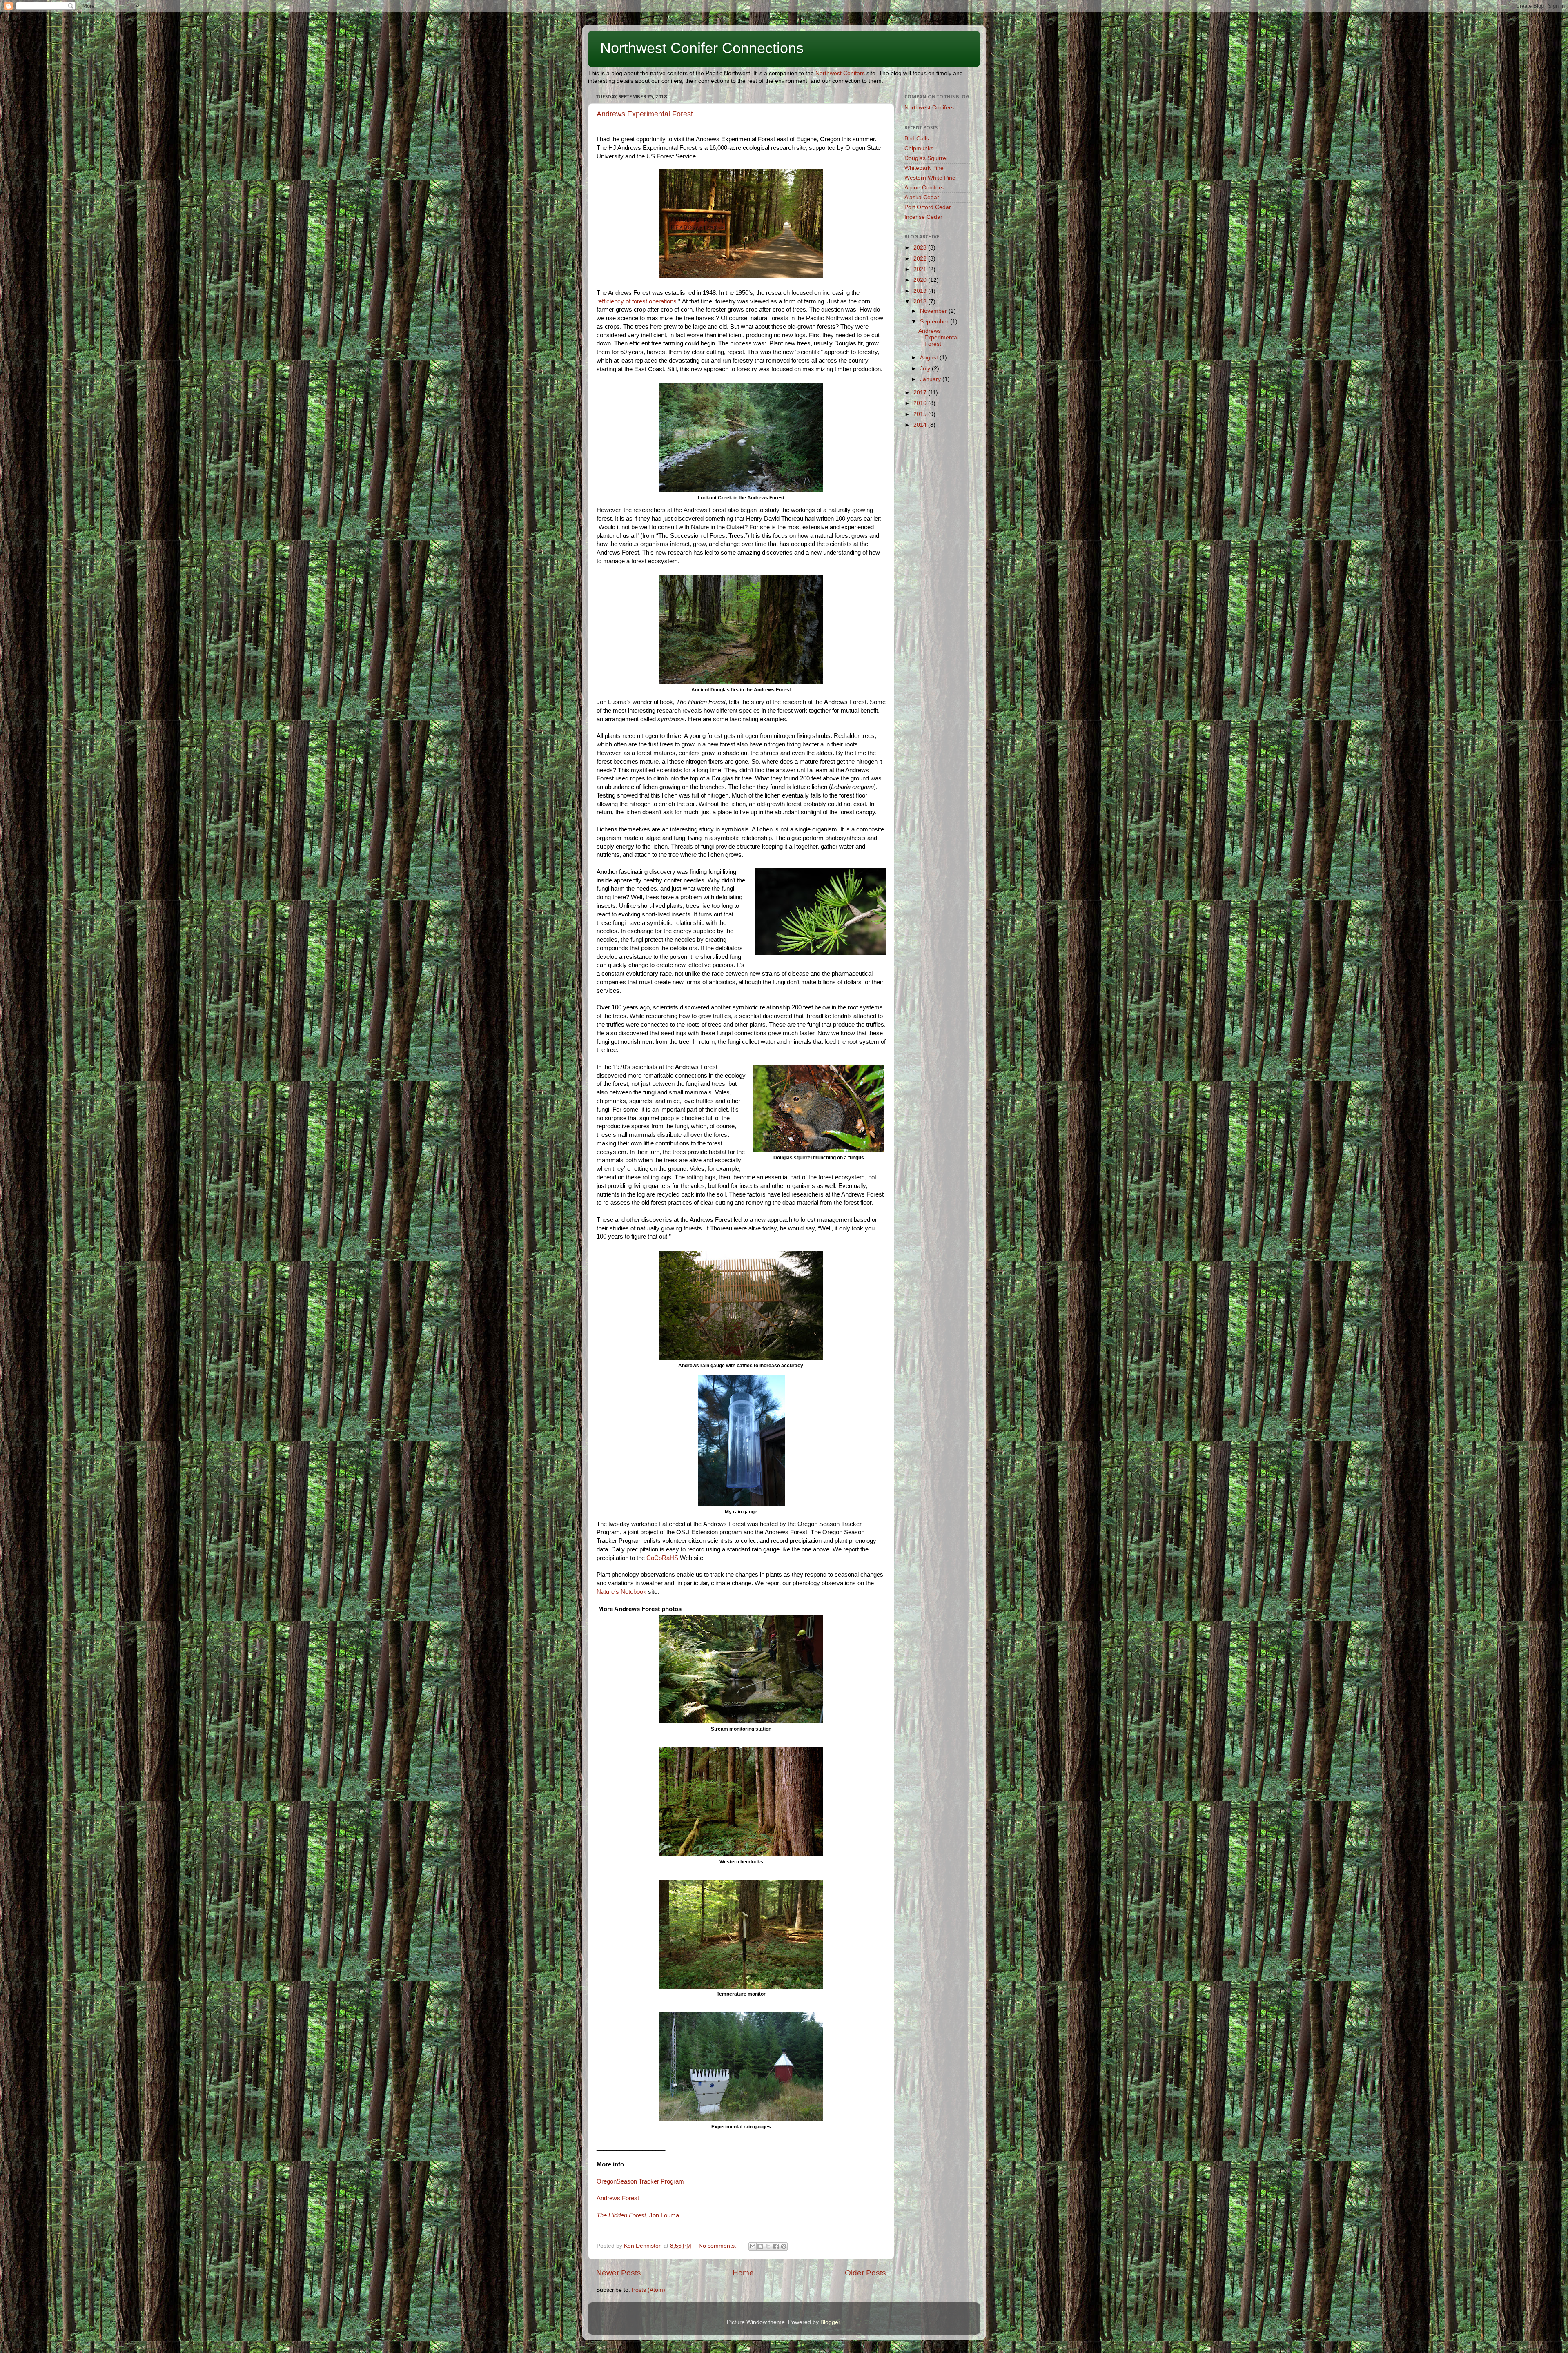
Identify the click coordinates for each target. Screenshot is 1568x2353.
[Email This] (753, 2246)
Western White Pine (930, 178)
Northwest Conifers (840, 73)
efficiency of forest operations (638, 301)
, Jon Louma (638, 2215)
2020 (921, 280)
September (935, 322)
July (926, 369)
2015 (921, 414)
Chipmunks (919, 148)
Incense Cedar (923, 217)
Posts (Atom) (648, 2290)
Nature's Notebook (621, 1592)
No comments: (718, 2246)
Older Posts (865, 2273)
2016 (921, 403)
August (930, 358)
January (931, 379)
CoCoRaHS (662, 1558)
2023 (921, 248)
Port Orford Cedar (928, 207)
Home (743, 2273)
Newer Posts (619, 2273)
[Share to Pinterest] (784, 2246)
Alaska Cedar (922, 197)
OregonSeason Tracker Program (640, 2181)
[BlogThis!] (760, 2246)
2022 (921, 259)
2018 (921, 302)
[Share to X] (768, 2246)
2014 (921, 425)
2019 (921, 291)
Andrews (618, 2198)
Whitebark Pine (924, 168)
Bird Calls (917, 139)
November (934, 311)
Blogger (830, 2322)
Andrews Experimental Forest (645, 114)
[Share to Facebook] (776, 2246)
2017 (921, 393)
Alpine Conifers (924, 188)
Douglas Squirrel (926, 158)
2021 (921, 269)
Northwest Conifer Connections (702, 48)
